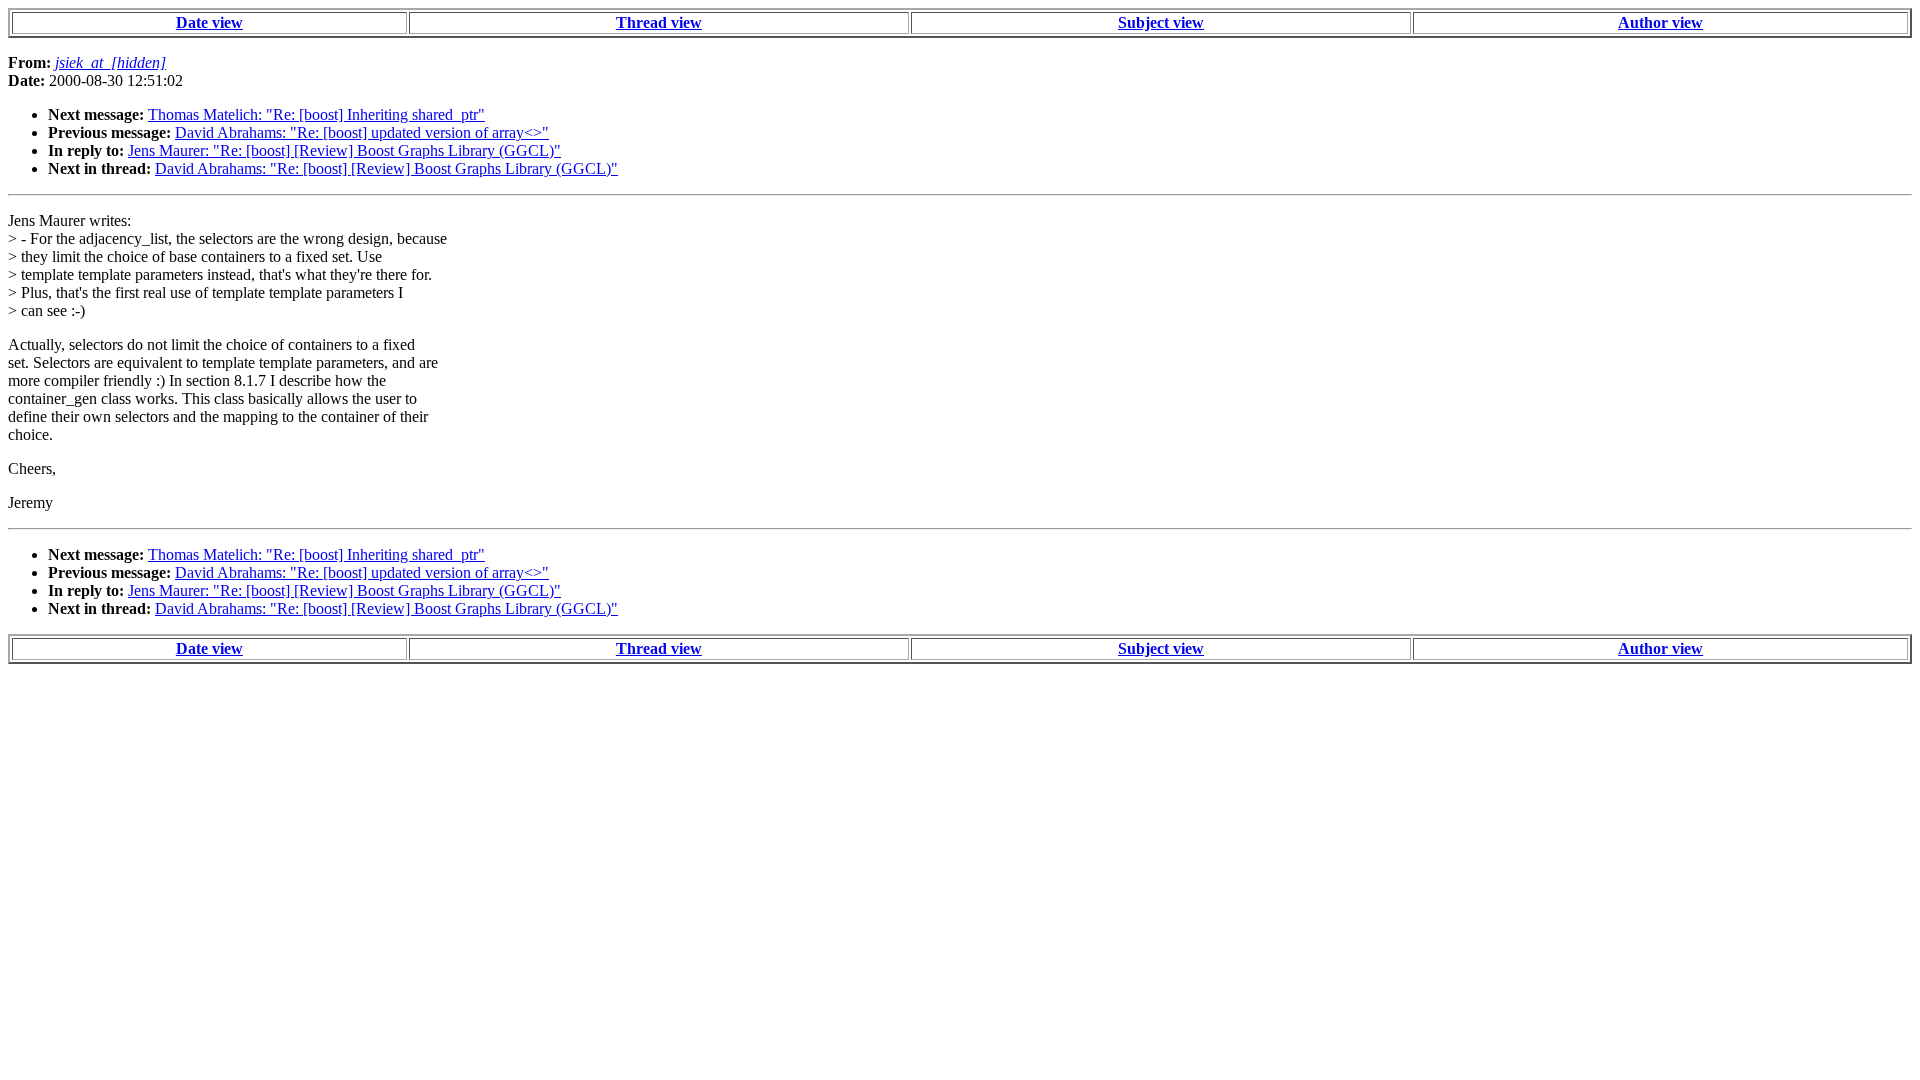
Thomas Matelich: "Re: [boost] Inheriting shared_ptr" (316, 114)
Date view (209, 22)
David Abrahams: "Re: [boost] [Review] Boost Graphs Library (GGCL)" (386, 168)
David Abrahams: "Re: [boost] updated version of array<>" (362, 132)
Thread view (659, 22)
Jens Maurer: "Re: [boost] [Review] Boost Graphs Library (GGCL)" (344, 150)
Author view (1660, 22)
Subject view (1161, 22)
